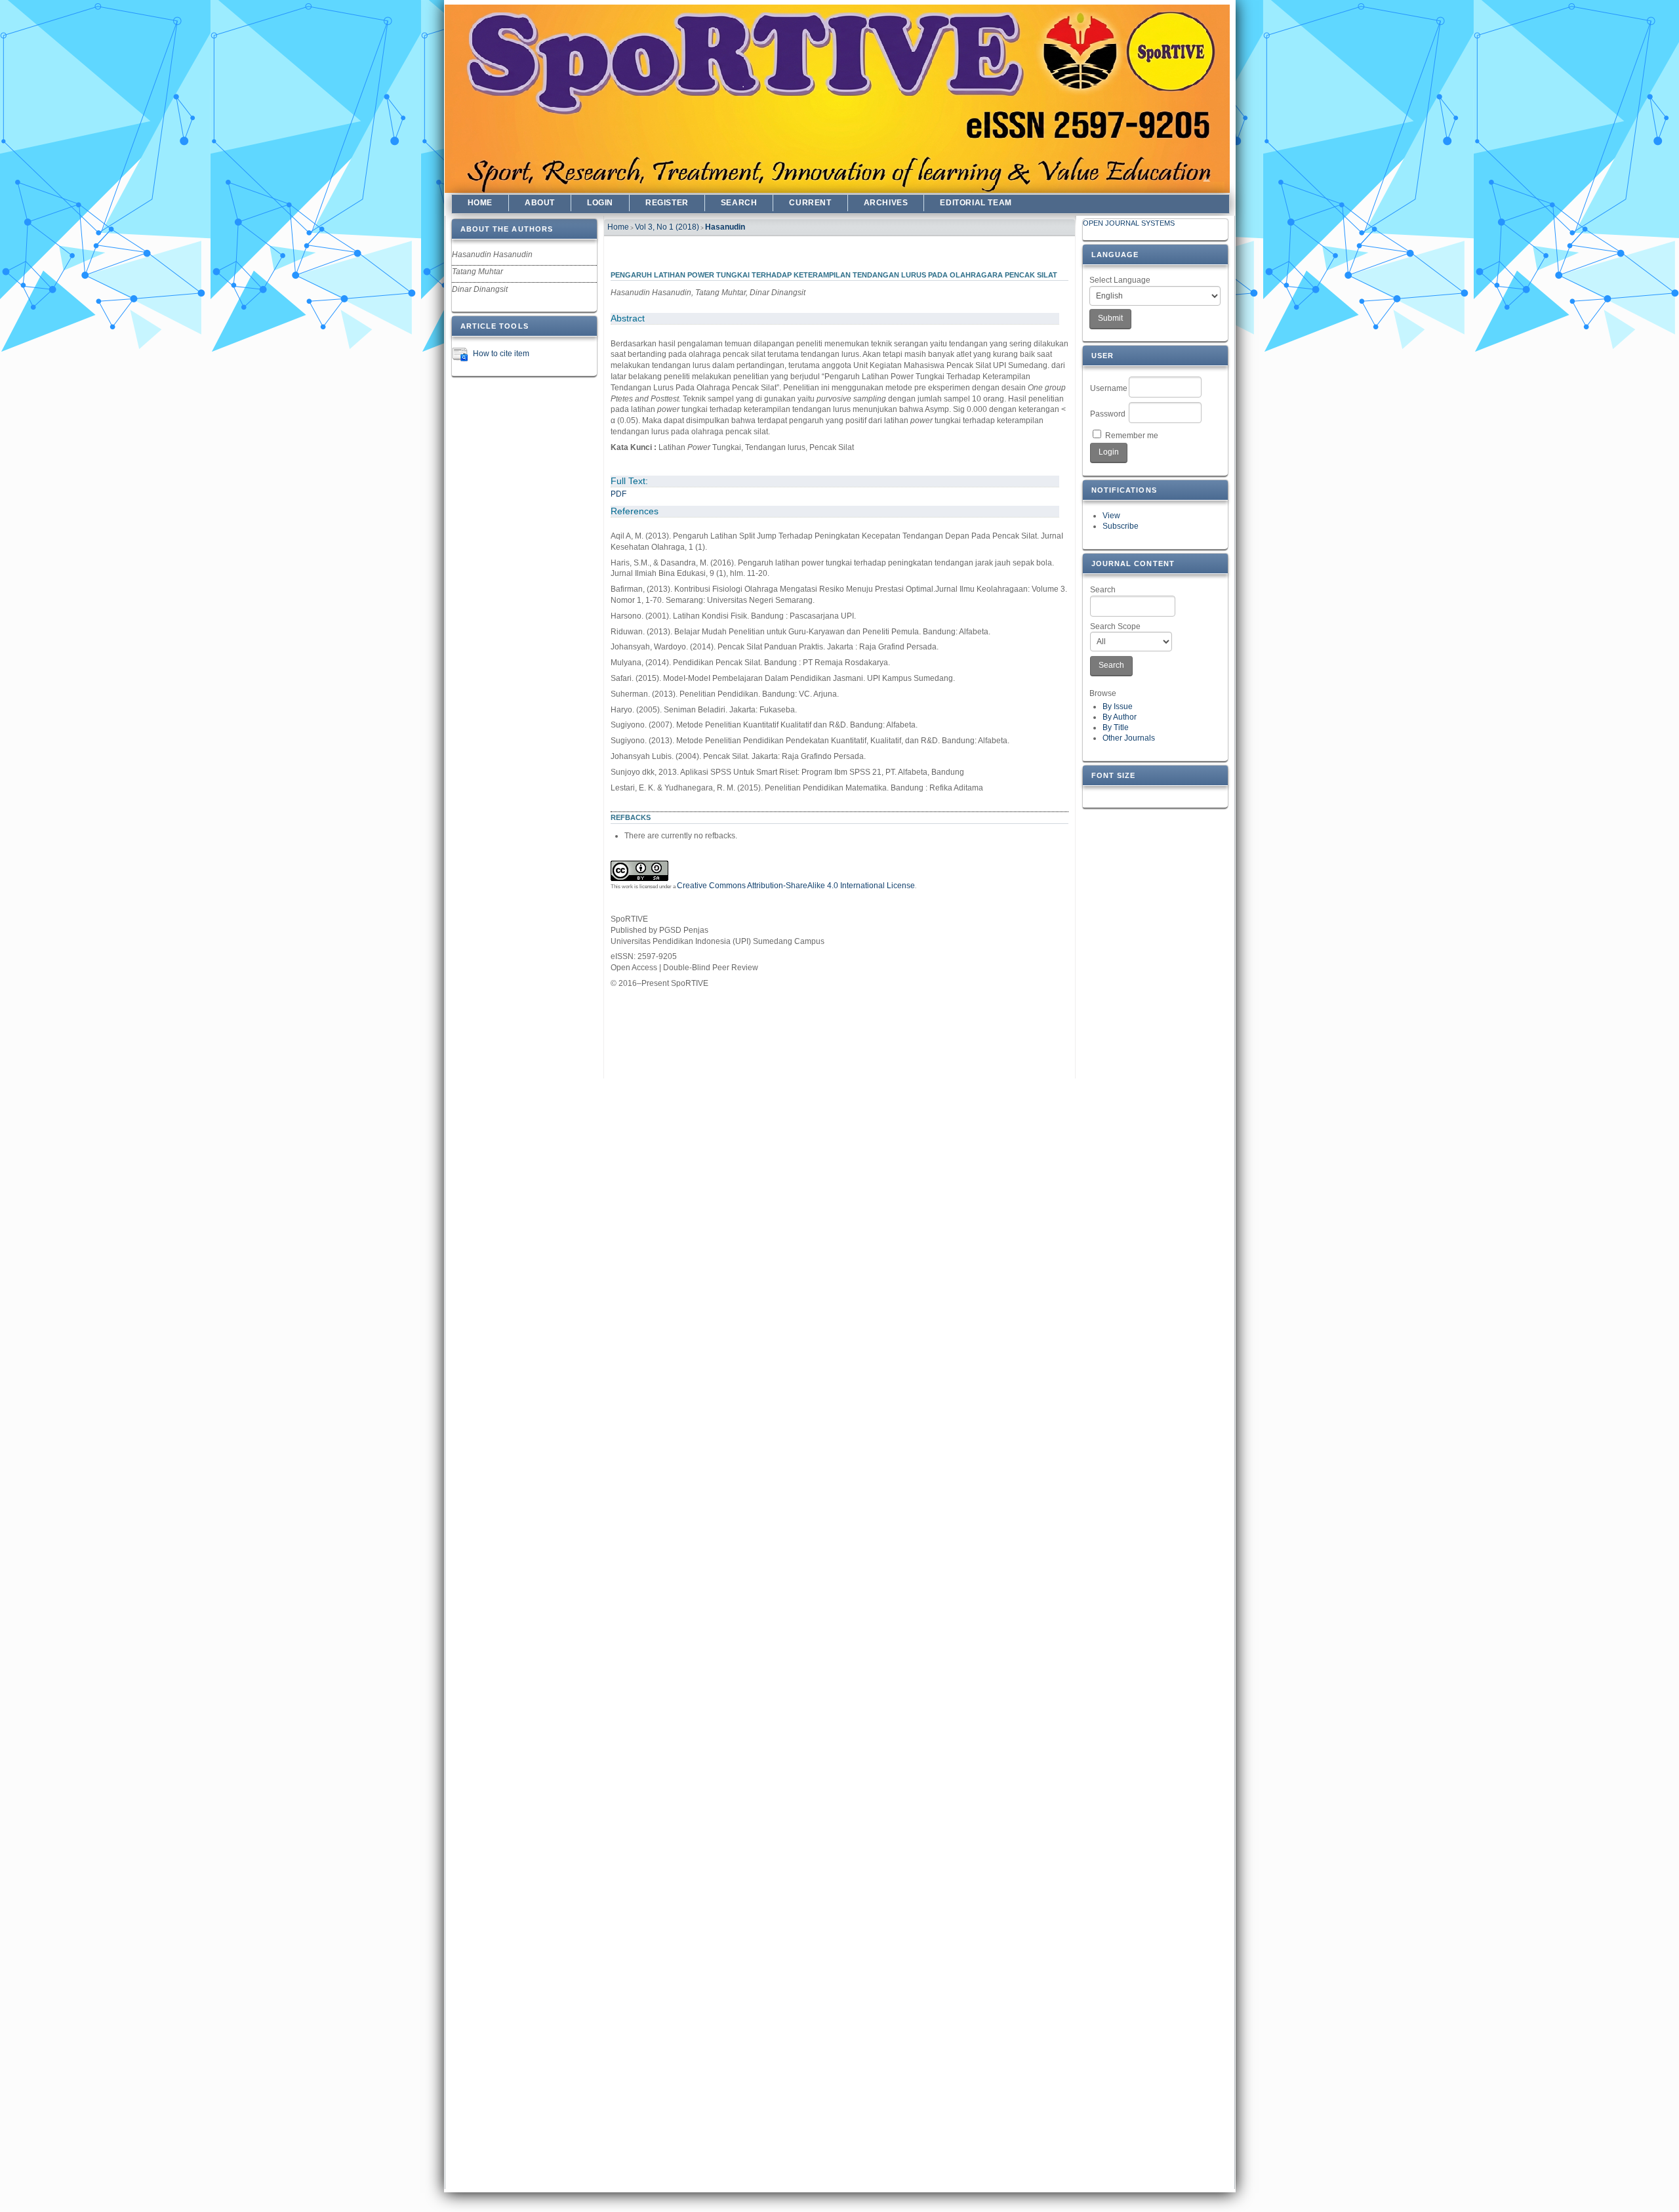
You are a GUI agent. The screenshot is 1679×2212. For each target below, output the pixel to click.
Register (667, 203)
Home (480, 203)
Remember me (1132, 436)
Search (1103, 590)
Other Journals (1129, 738)
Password (1108, 414)
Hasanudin (725, 227)
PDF (618, 494)
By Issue (1118, 707)
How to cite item (501, 354)
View (1111, 516)
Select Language (1120, 280)
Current (810, 203)
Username (1109, 388)
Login (600, 203)
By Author (1120, 717)
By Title (1116, 727)
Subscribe (1121, 526)
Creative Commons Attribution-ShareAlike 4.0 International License (796, 886)
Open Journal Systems (1129, 223)
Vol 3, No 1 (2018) (667, 227)
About (540, 203)
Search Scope (1115, 626)
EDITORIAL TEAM (976, 203)
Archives (886, 203)
